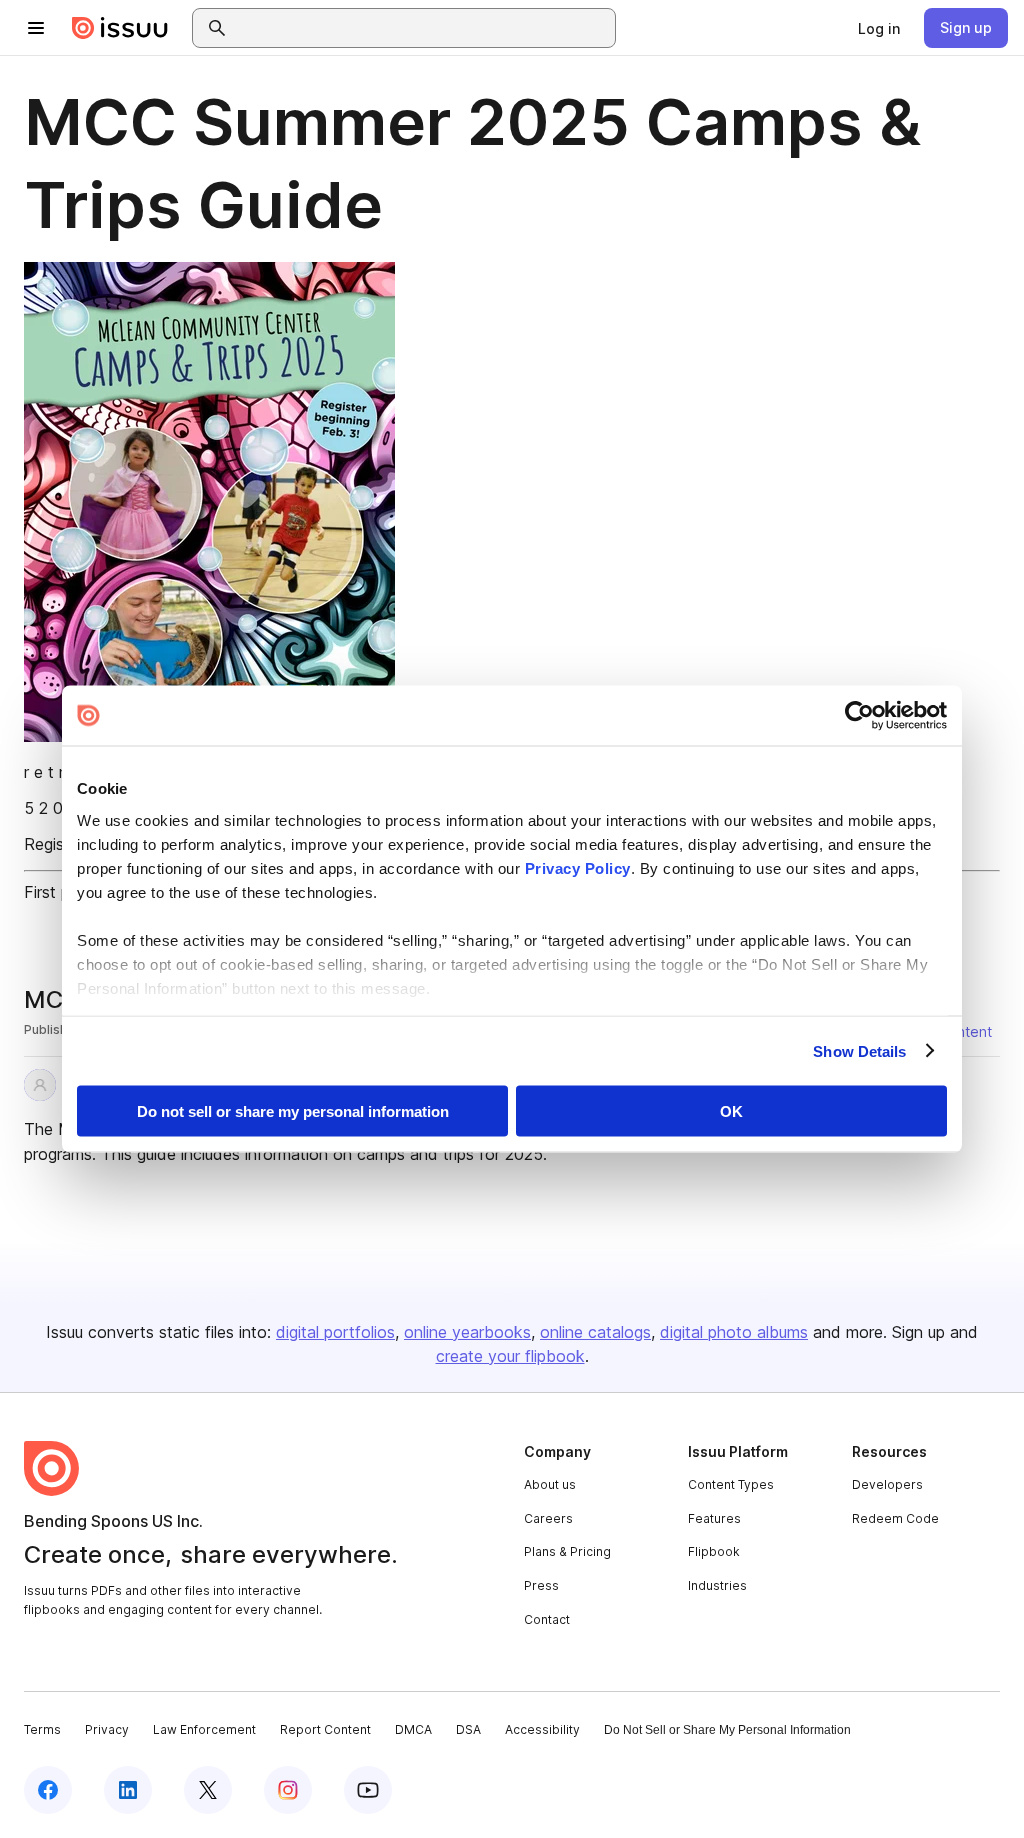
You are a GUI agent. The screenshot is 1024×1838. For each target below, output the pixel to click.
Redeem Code (895, 1518)
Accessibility (542, 1729)
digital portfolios (335, 1332)
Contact (547, 1619)
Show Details (859, 1050)
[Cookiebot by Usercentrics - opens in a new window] (859, 716)
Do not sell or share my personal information (293, 1111)
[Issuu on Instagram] (288, 1790)
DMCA (413, 1729)
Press (541, 1585)
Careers (548, 1518)
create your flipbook (510, 1356)
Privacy (107, 1729)
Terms (42, 1729)
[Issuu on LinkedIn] (128, 1790)
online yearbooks (467, 1332)
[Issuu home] (120, 28)
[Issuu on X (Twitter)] (208, 1790)
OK (731, 1111)
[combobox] (422, 28)
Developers (887, 1484)
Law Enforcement (204, 1729)
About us (550, 1484)
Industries (717, 1585)
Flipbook (714, 1551)
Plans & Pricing (567, 1551)
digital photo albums (734, 1332)
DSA (468, 1729)
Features (714, 1518)
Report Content (325, 1729)
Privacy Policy (578, 867)
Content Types (731, 1484)
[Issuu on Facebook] (48, 1790)
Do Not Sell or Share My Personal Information (727, 1730)
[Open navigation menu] (36, 28)
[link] (879, 28)
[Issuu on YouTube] (368, 1790)
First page (60, 892)
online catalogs (595, 1332)
